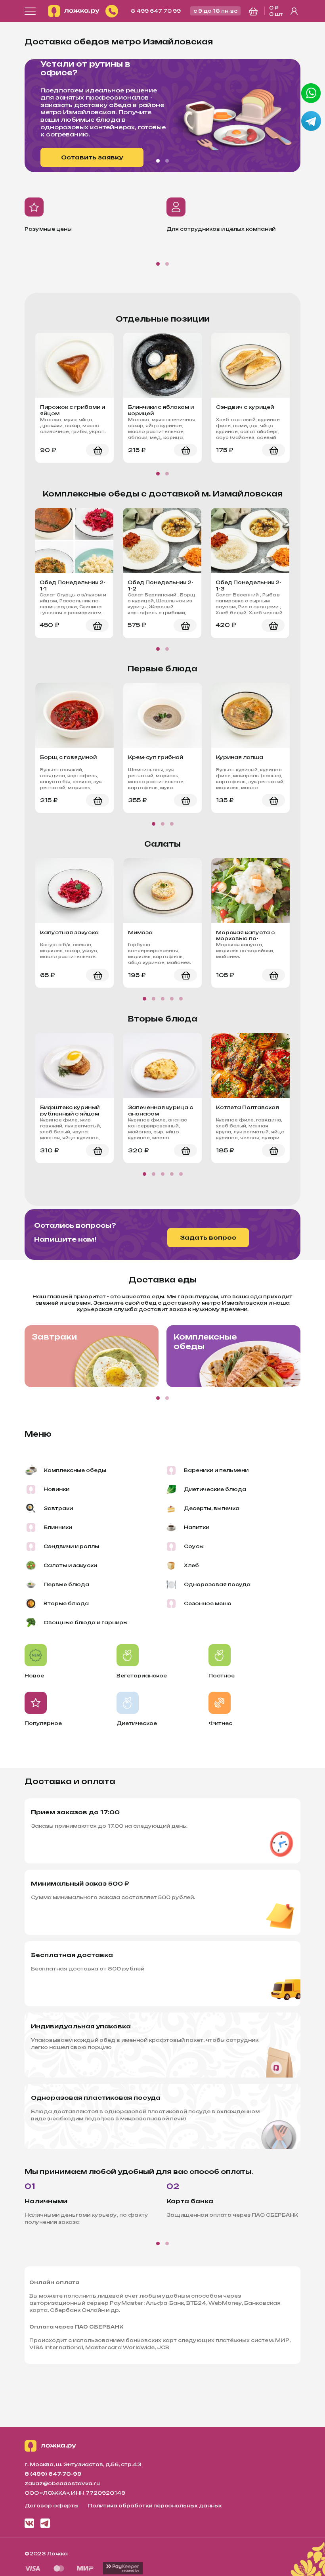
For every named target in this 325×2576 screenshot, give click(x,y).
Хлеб (191, 1565)
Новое (34, 1676)
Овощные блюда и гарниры (86, 1622)
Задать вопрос (208, 1237)
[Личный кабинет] (294, 11)
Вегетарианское (142, 1676)
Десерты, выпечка (212, 1508)
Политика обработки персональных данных (155, 2506)
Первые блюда (66, 1584)
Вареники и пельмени (216, 1470)
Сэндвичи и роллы (71, 1546)
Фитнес (220, 1723)
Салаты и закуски (70, 1565)
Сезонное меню (208, 1603)
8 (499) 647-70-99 (53, 2474)
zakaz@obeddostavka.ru (62, 2483)
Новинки (56, 1489)
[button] (158, 161)
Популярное (43, 1723)
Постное (222, 1676)
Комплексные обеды (205, 1342)
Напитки (197, 1527)
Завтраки (54, 1337)
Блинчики (58, 1527)
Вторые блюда (66, 1603)
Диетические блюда (215, 1489)
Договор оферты (52, 2506)
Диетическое (137, 1723)
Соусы (194, 1546)
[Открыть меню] (30, 11)
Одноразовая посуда (217, 1584)
